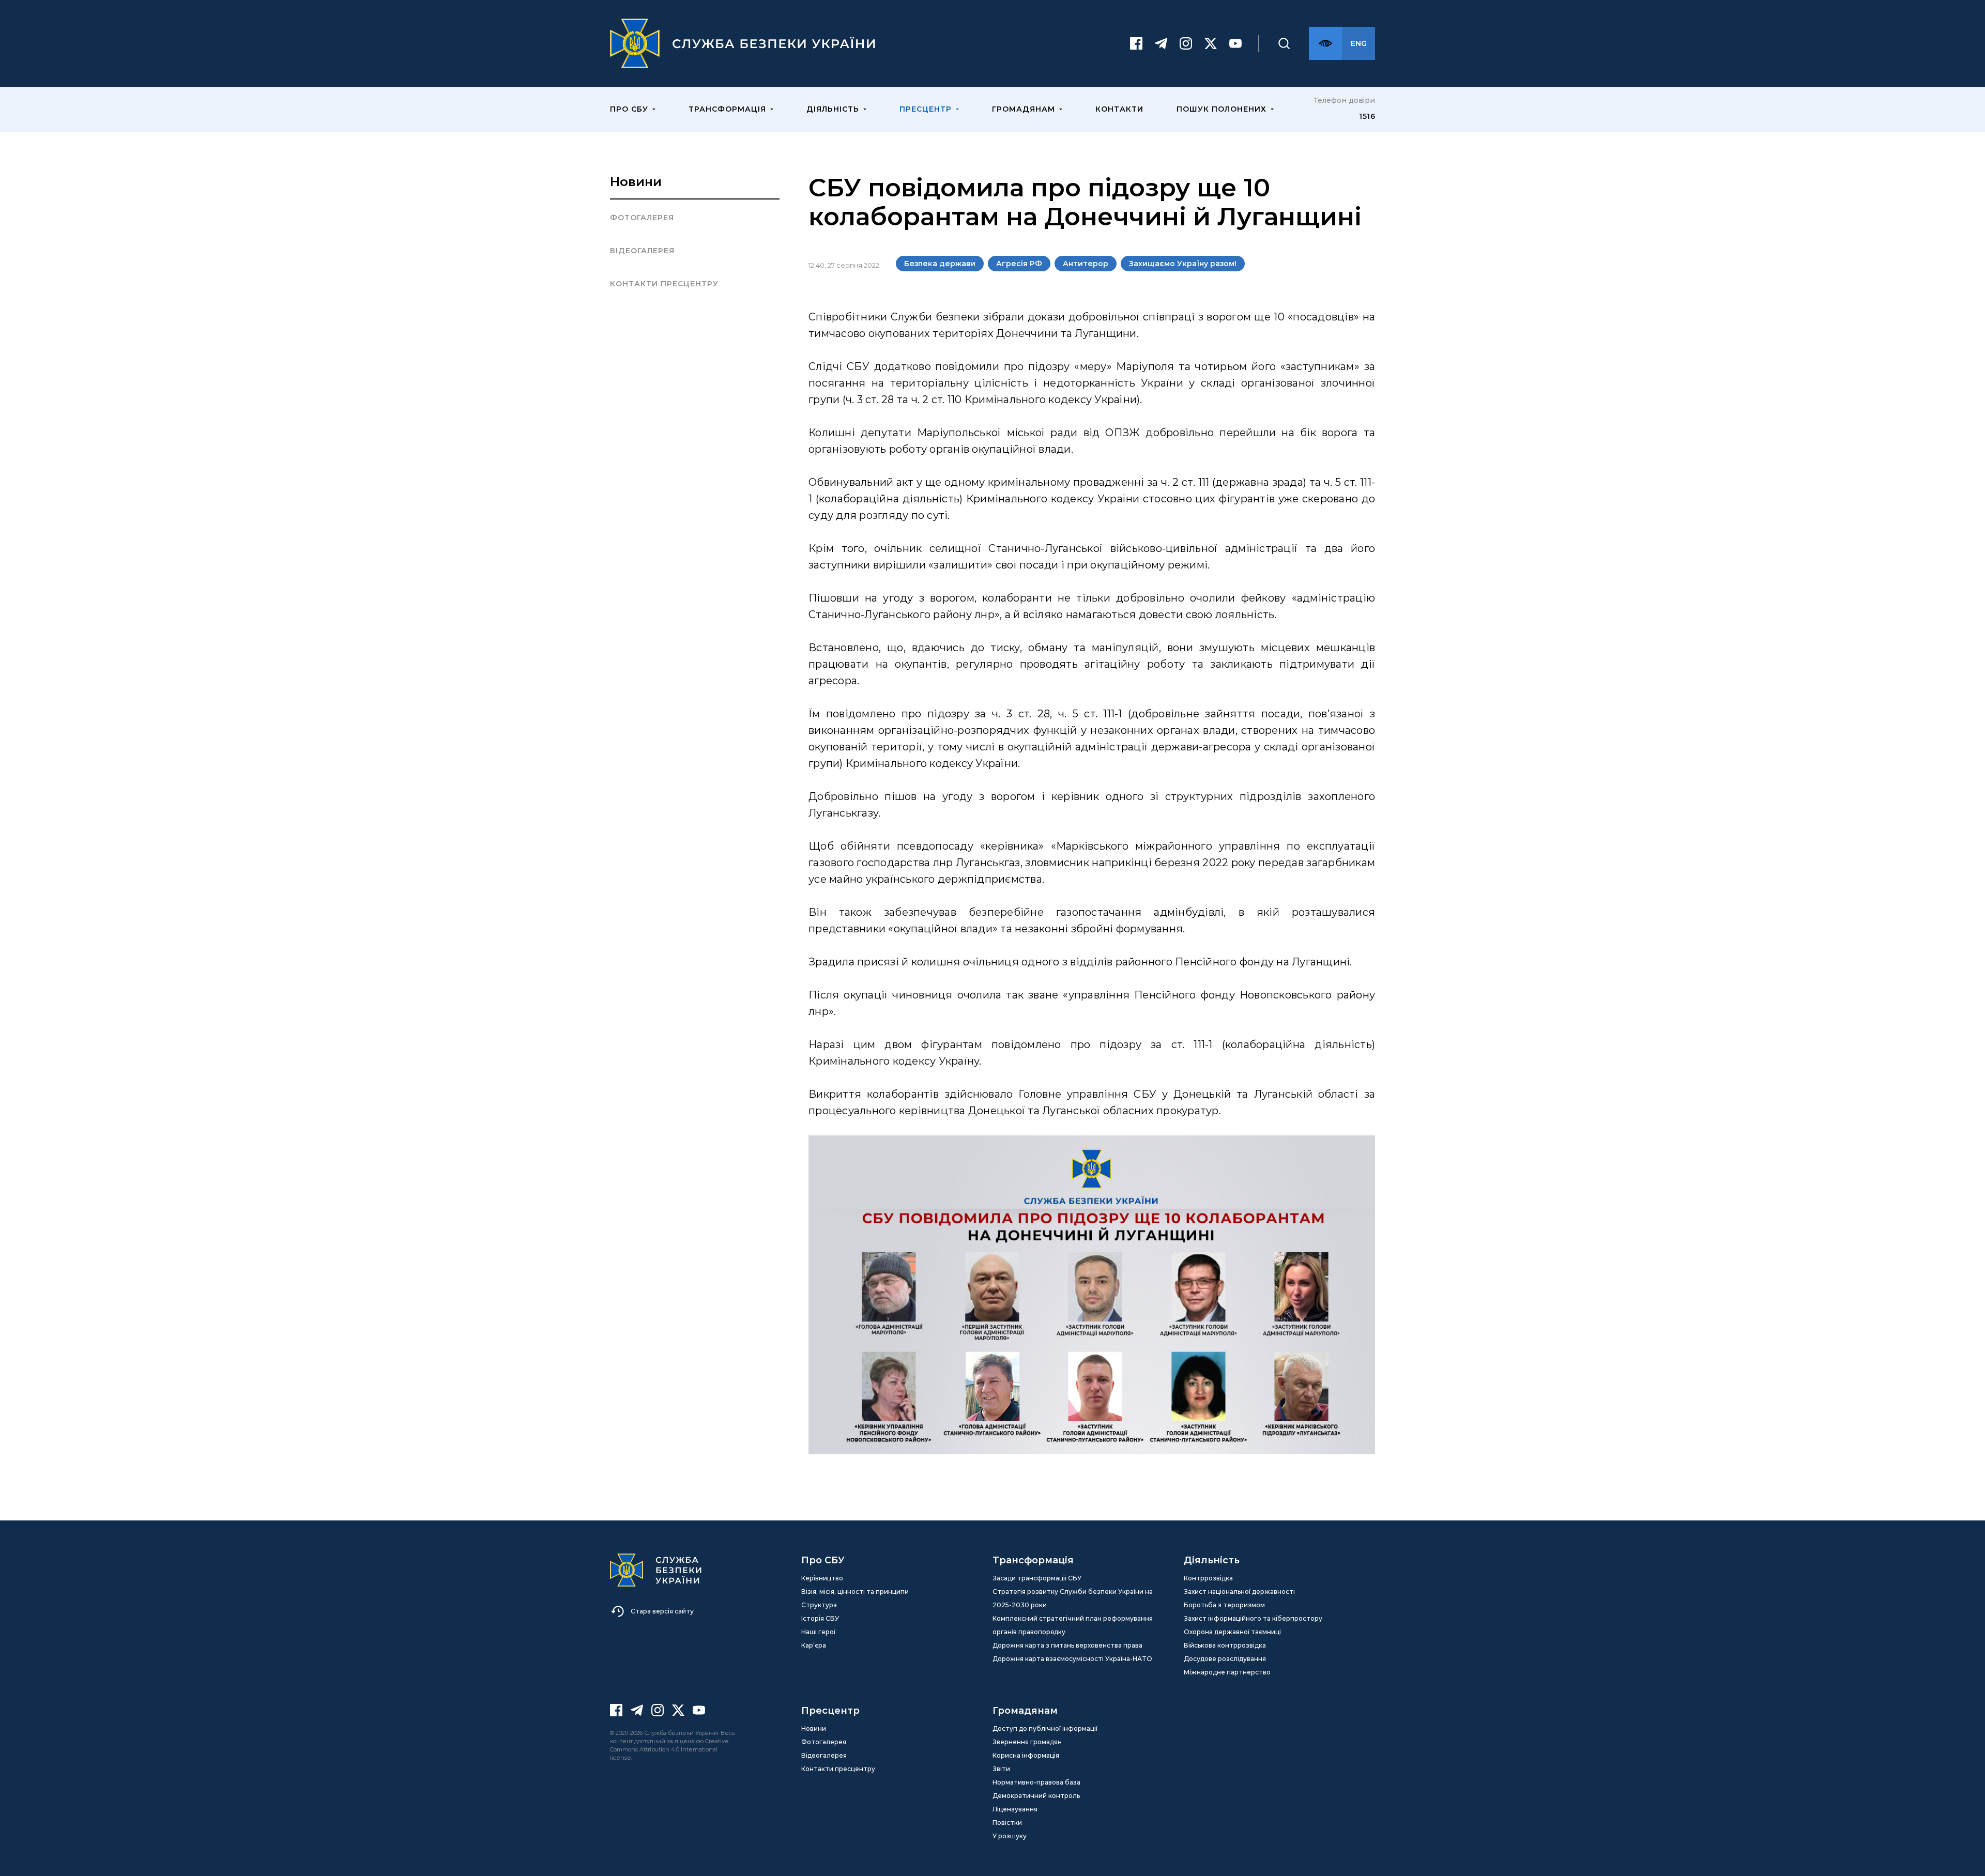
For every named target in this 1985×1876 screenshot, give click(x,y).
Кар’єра (814, 1645)
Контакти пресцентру (664, 284)
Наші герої (818, 1632)
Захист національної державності (1239, 1591)
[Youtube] (1235, 43)
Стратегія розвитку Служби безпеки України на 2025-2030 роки (1073, 1598)
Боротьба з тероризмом (1224, 1605)
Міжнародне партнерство (1227, 1672)
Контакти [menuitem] (1119, 109)
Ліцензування (1015, 1809)
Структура (819, 1605)
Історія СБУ (820, 1618)
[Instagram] (1186, 43)
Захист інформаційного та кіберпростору (1253, 1618)
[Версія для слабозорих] (1325, 43)
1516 (1367, 116)
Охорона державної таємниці (1232, 1632)
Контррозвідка (1208, 1578)
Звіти (1001, 1769)
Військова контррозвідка (1225, 1645)
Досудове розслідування (1225, 1659)
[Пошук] (1284, 43)
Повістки (1007, 1823)
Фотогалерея (642, 218)
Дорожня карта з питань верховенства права (1067, 1645)
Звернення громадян (1027, 1742)
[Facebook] (1136, 43)
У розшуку (1010, 1836)
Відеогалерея (642, 251)
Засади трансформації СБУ (1037, 1578)
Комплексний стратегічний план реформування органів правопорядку (1073, 1625)
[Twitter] (1211, 43)
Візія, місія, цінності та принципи (855, 1591)
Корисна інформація (1026, 1755)
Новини (636, 182)
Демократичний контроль (1036, 1796)
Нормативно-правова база (1036, 1782)
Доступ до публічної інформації (1045, 1728)
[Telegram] (1161, 43)
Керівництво (822, 1578)
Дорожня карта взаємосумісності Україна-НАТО (1072, 1659)
